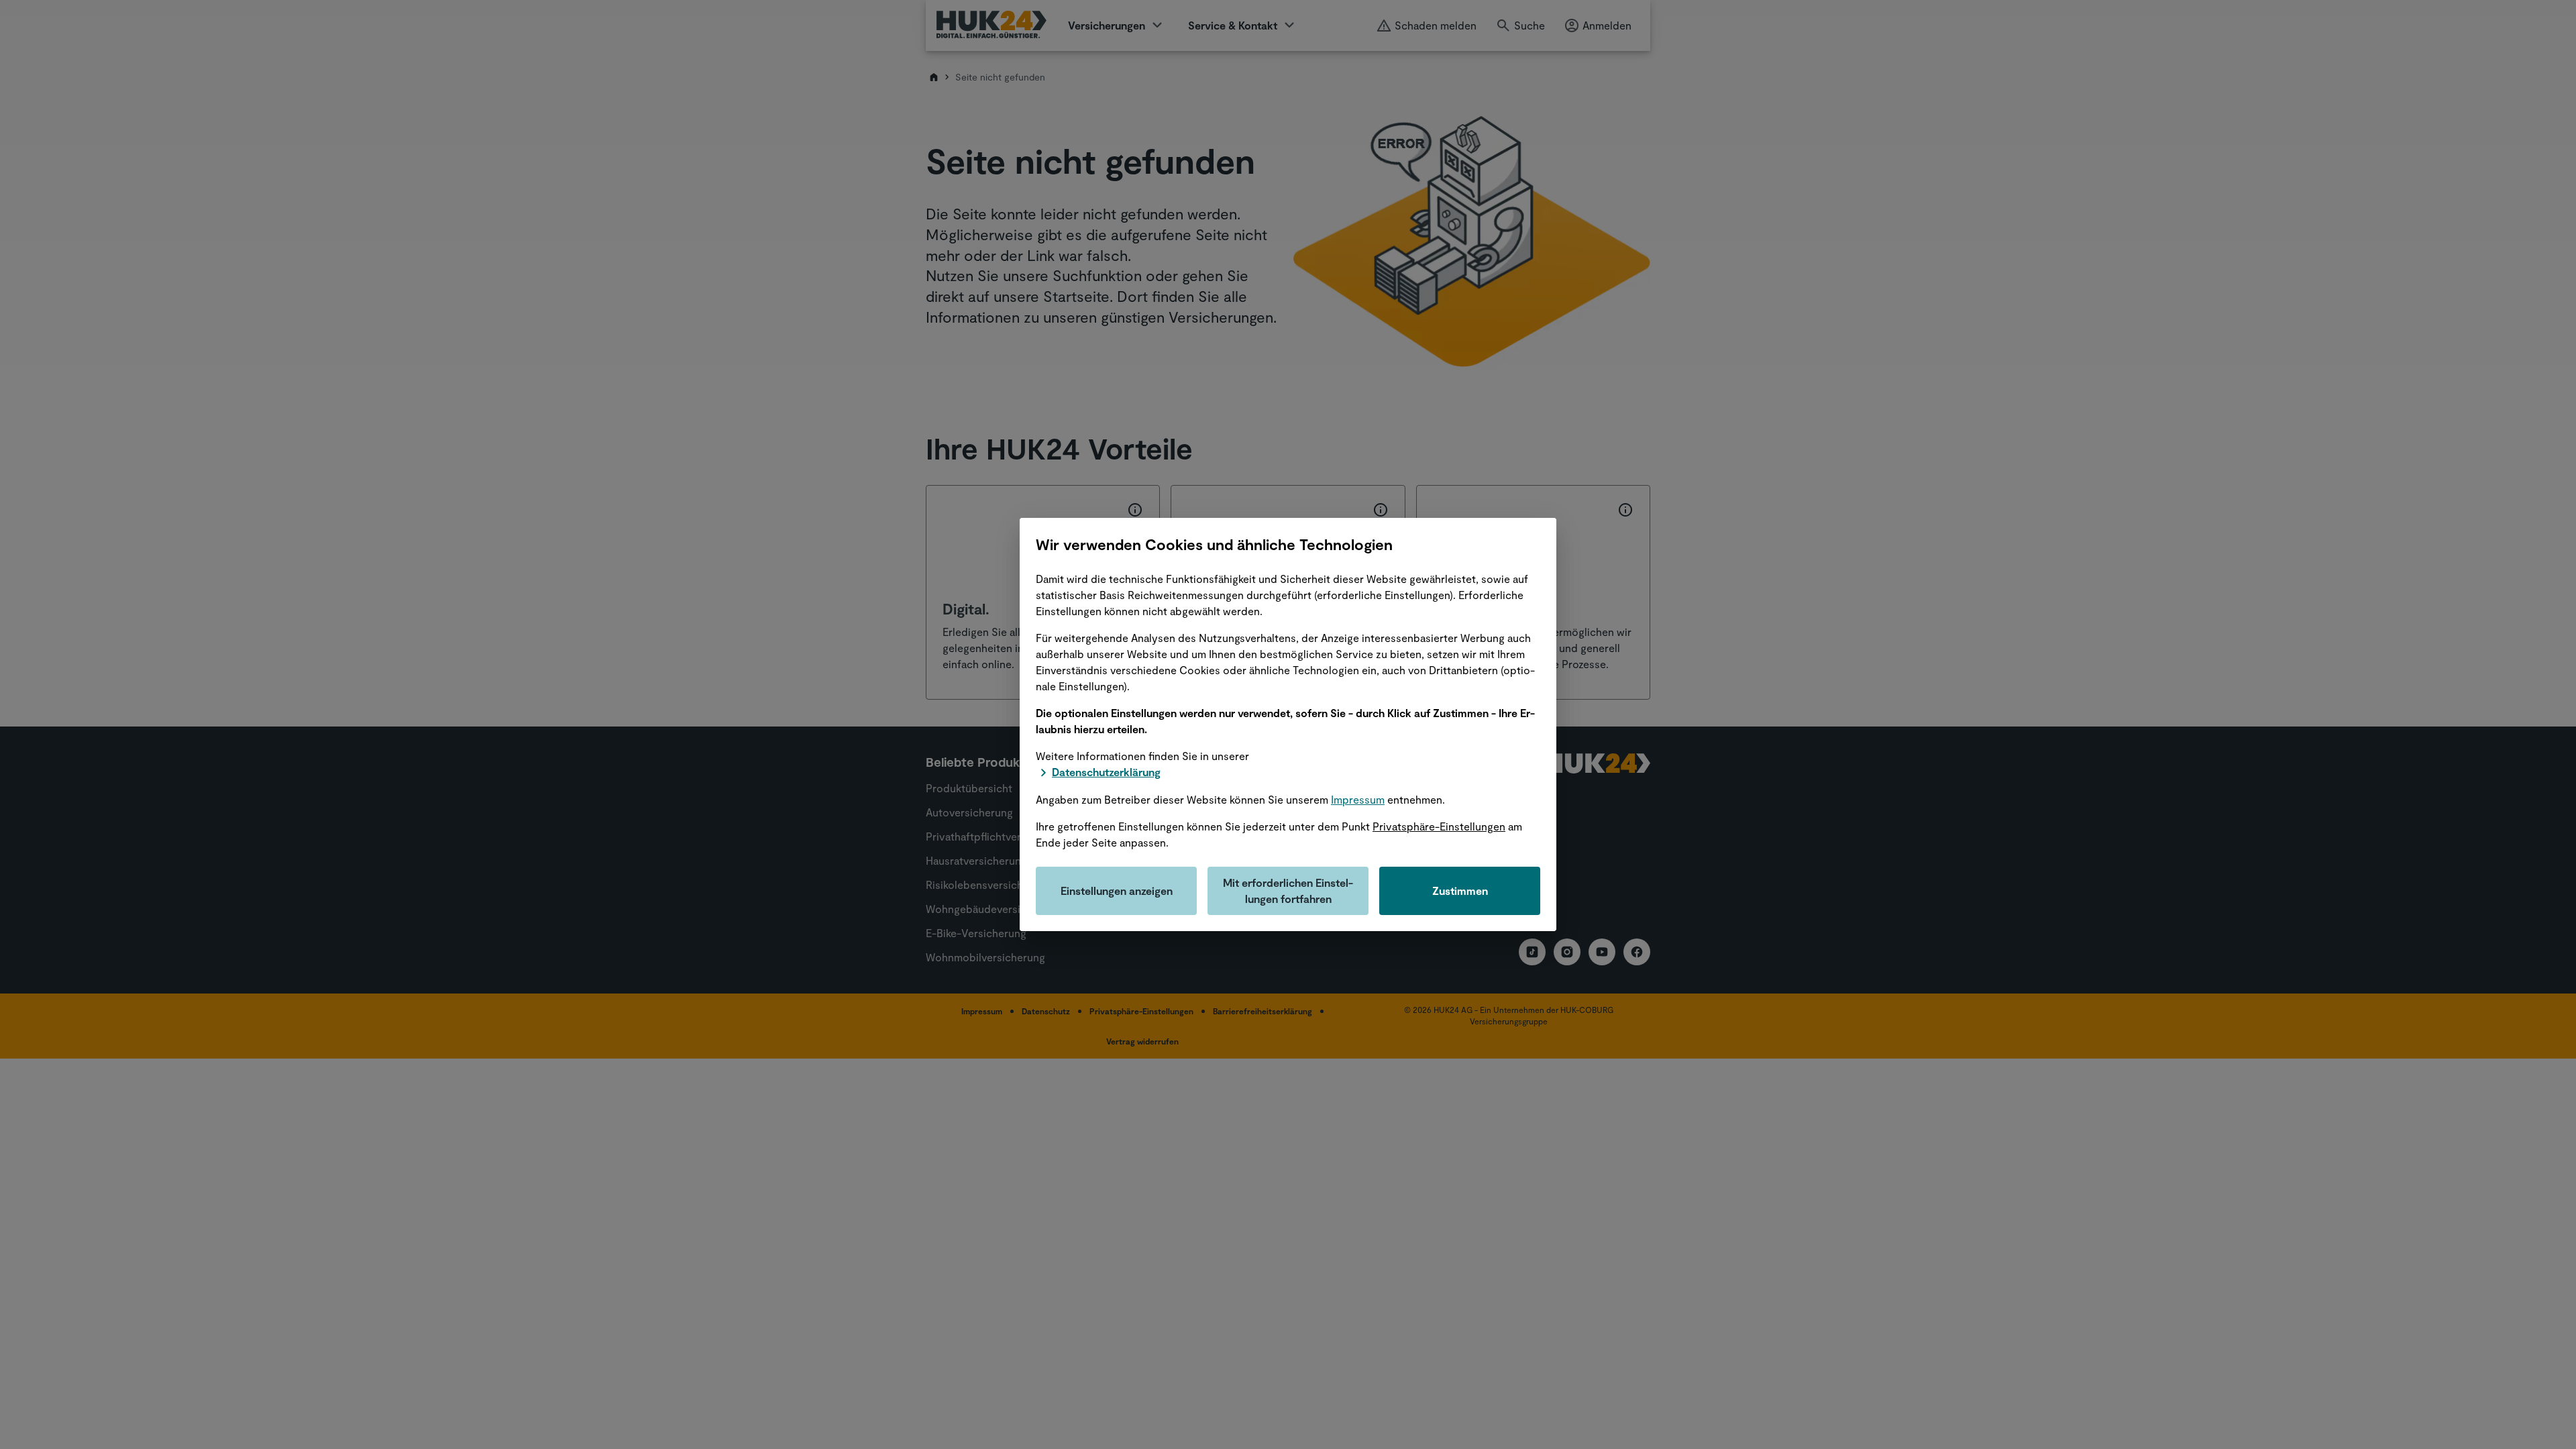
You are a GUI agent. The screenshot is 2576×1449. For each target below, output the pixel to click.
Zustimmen (1460, 891)
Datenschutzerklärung (1106, 772)
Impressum (1358, 799)
